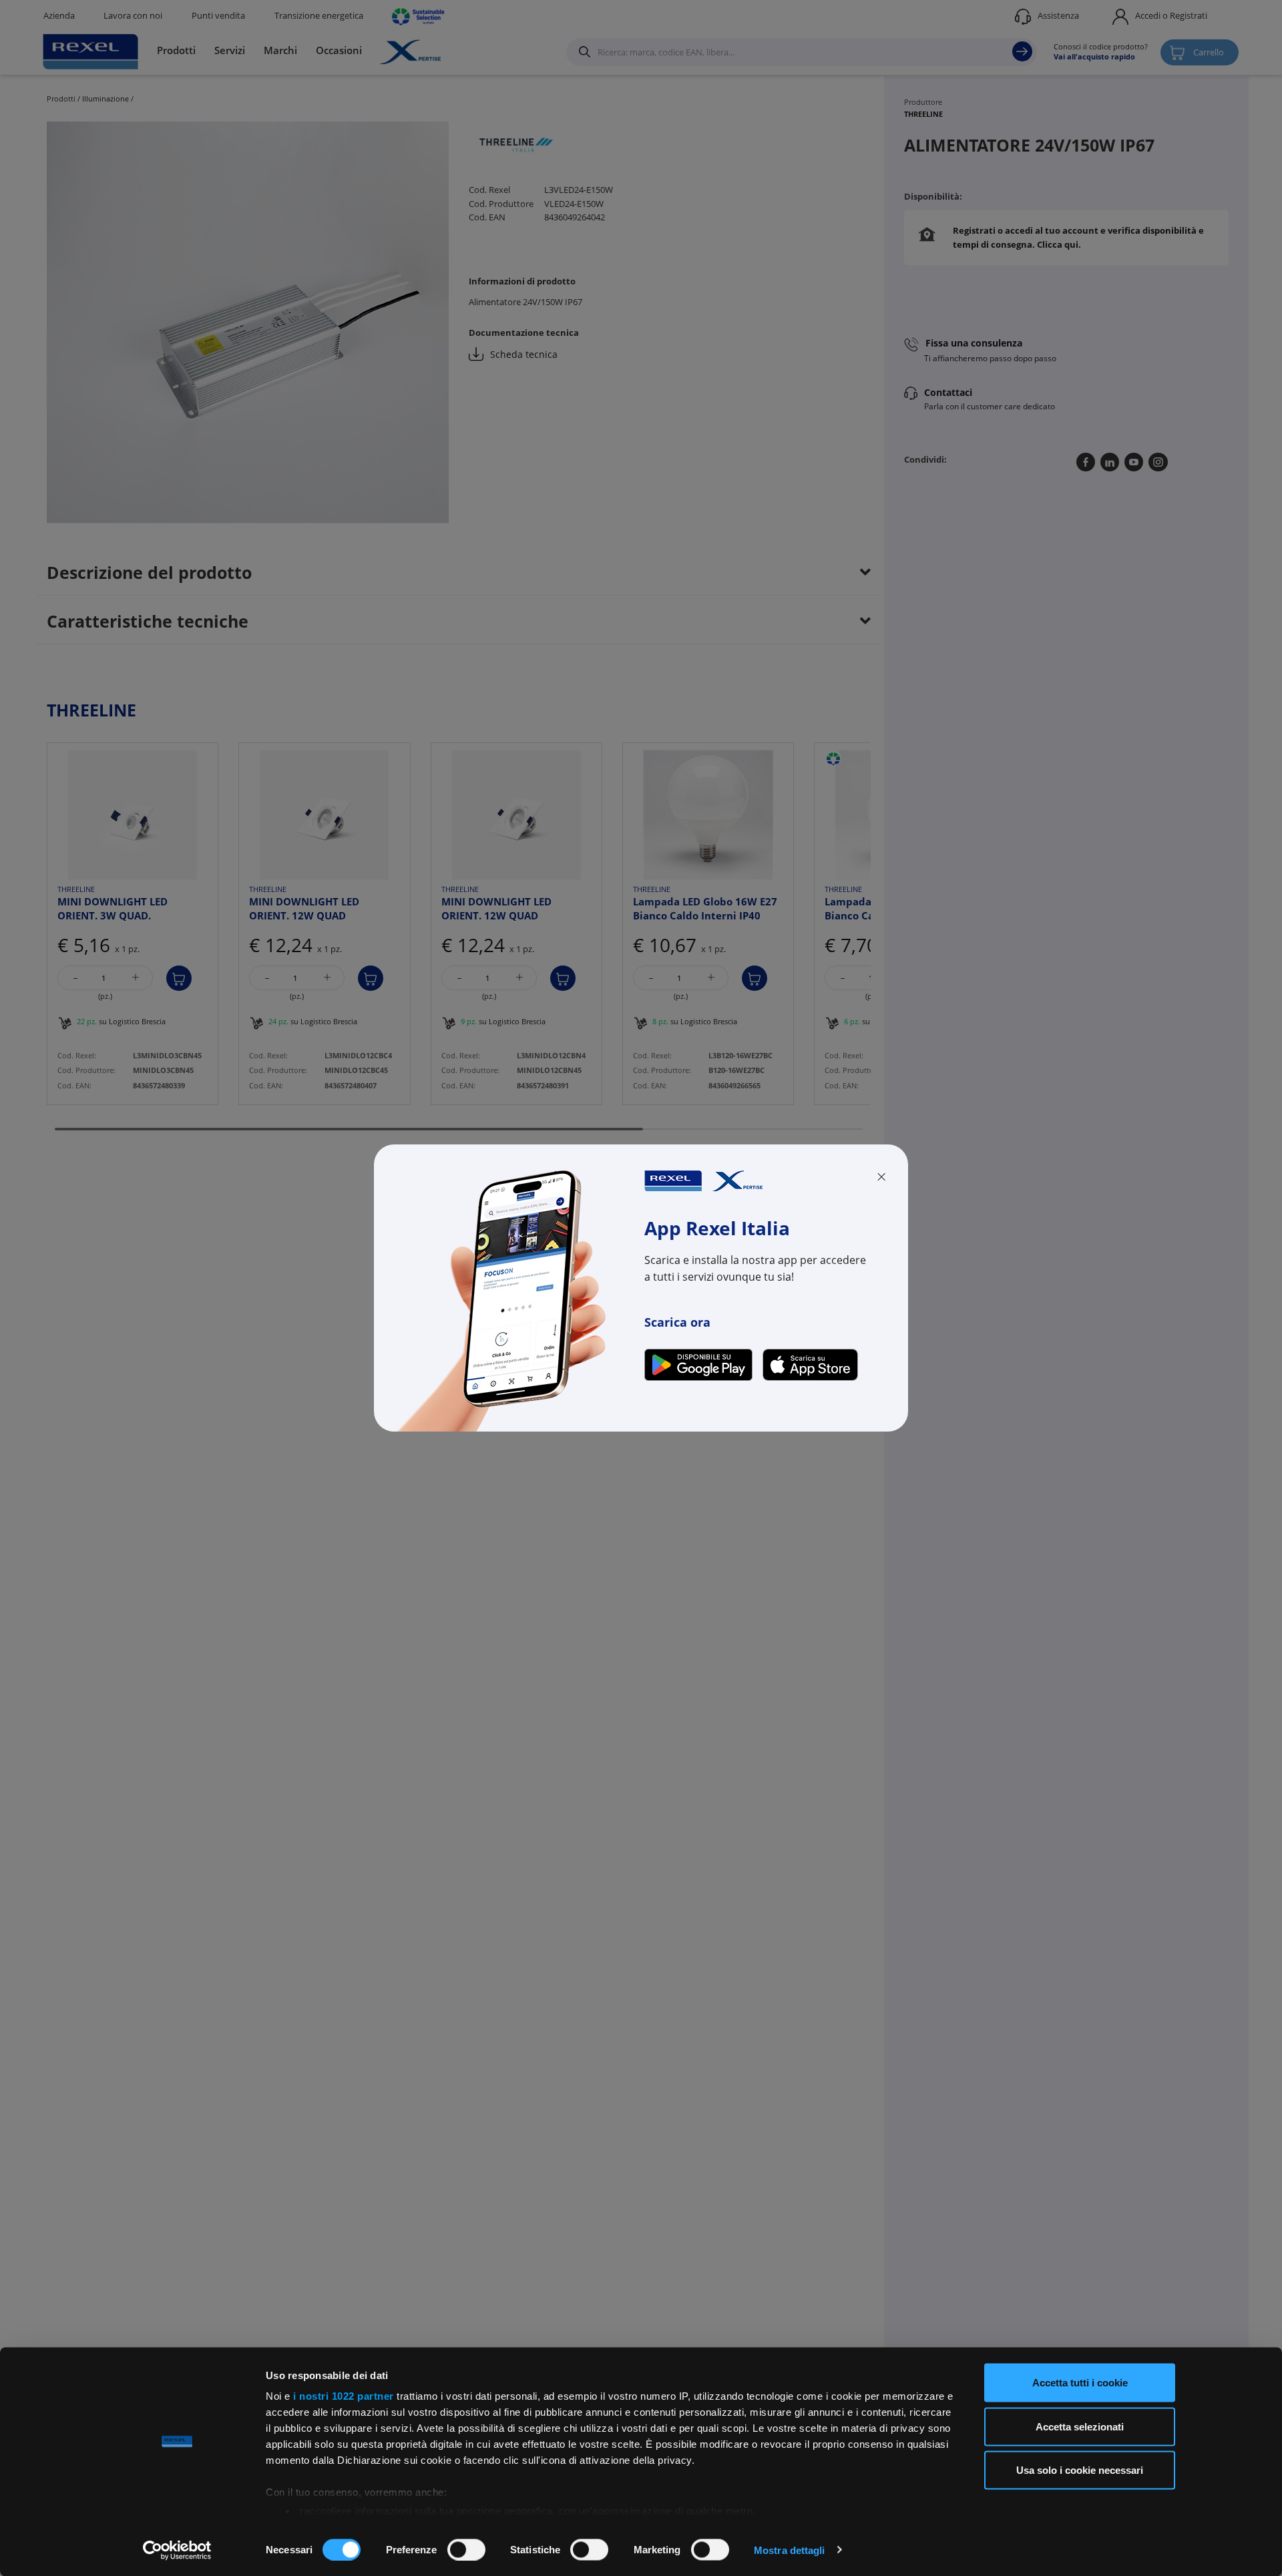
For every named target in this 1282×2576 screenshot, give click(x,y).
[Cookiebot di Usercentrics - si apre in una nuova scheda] (177, 2550)
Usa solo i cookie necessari (1080, 2470)
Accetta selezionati (1080, 2426)
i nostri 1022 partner (344, 2396)
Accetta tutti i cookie (1080, 2383)
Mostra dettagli (790, 2550)
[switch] (466, 2549)
